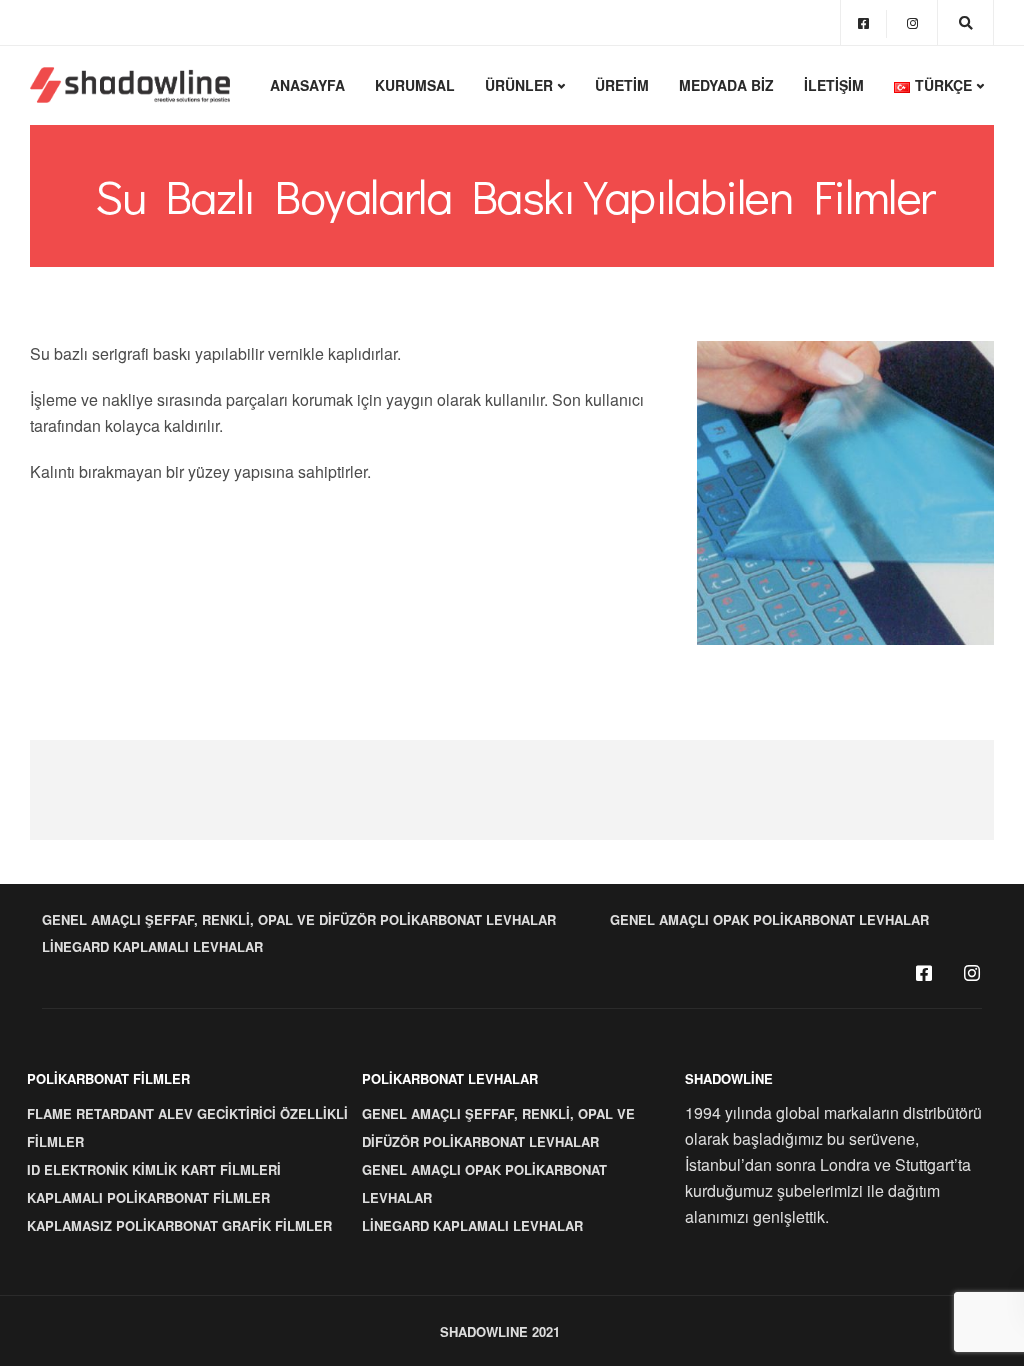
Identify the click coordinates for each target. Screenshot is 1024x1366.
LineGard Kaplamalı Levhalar (152, 946)
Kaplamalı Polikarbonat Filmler (148, 1197)
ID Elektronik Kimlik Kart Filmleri (154, 1169)
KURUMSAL (415, 85)
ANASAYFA (307, 85)
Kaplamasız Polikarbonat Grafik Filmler (179, 1225)
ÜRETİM (622, 85)
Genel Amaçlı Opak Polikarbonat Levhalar (769, 919)
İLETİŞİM (834, 85)
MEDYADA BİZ (726, 85)
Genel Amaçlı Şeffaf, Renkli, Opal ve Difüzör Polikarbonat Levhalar (299, 919)
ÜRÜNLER (519, 85)
